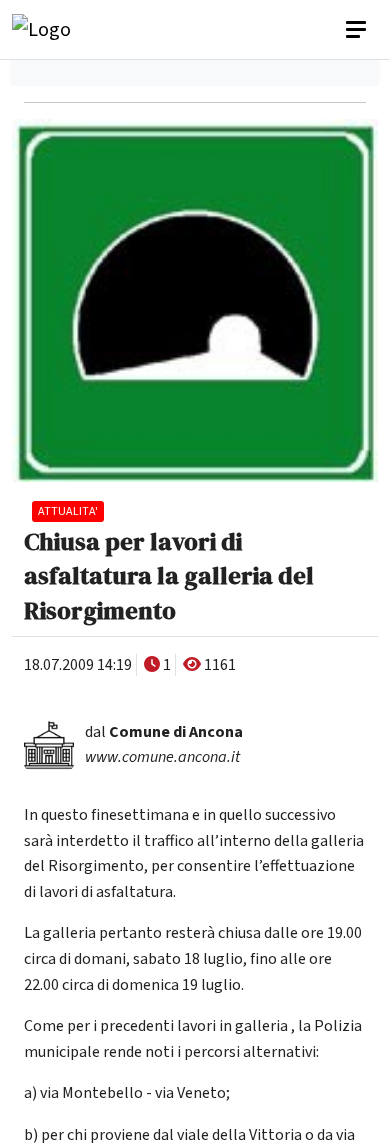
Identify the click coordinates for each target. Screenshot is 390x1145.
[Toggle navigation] (358, 30)
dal (164, 732)
